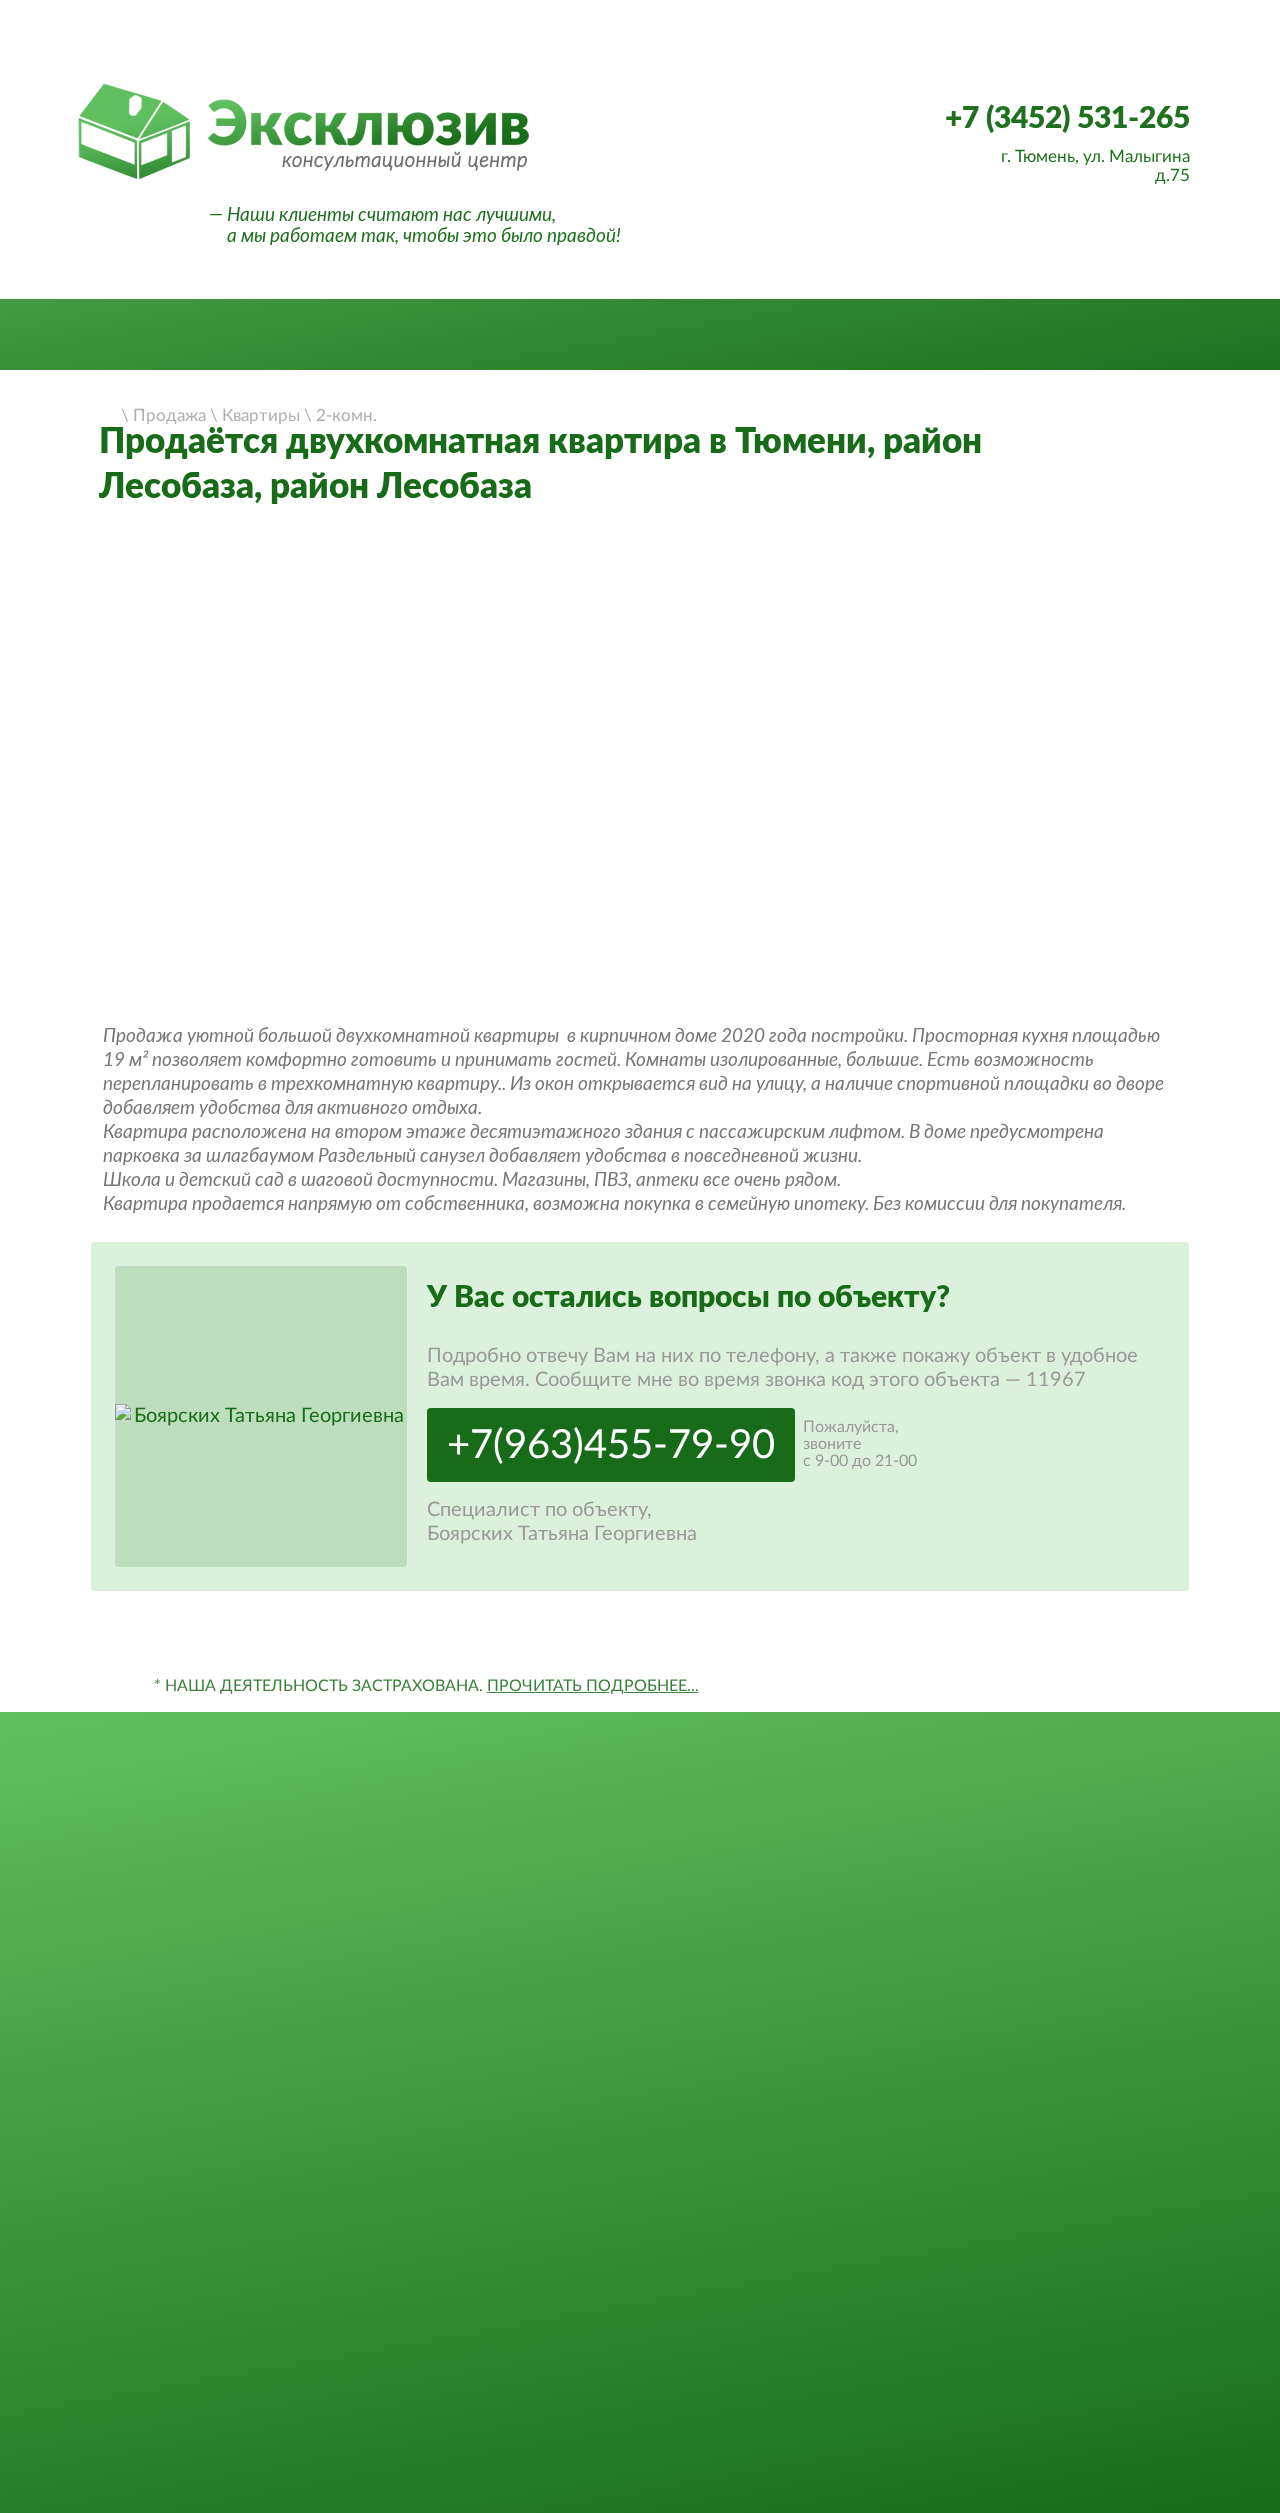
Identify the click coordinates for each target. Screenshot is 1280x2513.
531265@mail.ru (1079, 2197)
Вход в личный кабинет (1081, 20)
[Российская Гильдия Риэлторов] (451, 52)
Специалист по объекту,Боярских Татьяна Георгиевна (562, 1522)
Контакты (1065, 335)
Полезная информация (813, 335)
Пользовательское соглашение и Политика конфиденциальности (1079, 2370)
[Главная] (108, 414)
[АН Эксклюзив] (303, 176)
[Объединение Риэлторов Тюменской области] (309, 52)
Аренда (368, 335)
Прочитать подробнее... (593, 1686)
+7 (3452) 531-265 (1067, 119)
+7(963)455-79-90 (611, 1446)
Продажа (213, 335)
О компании (543, 335)
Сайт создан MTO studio (1079, 2418)
